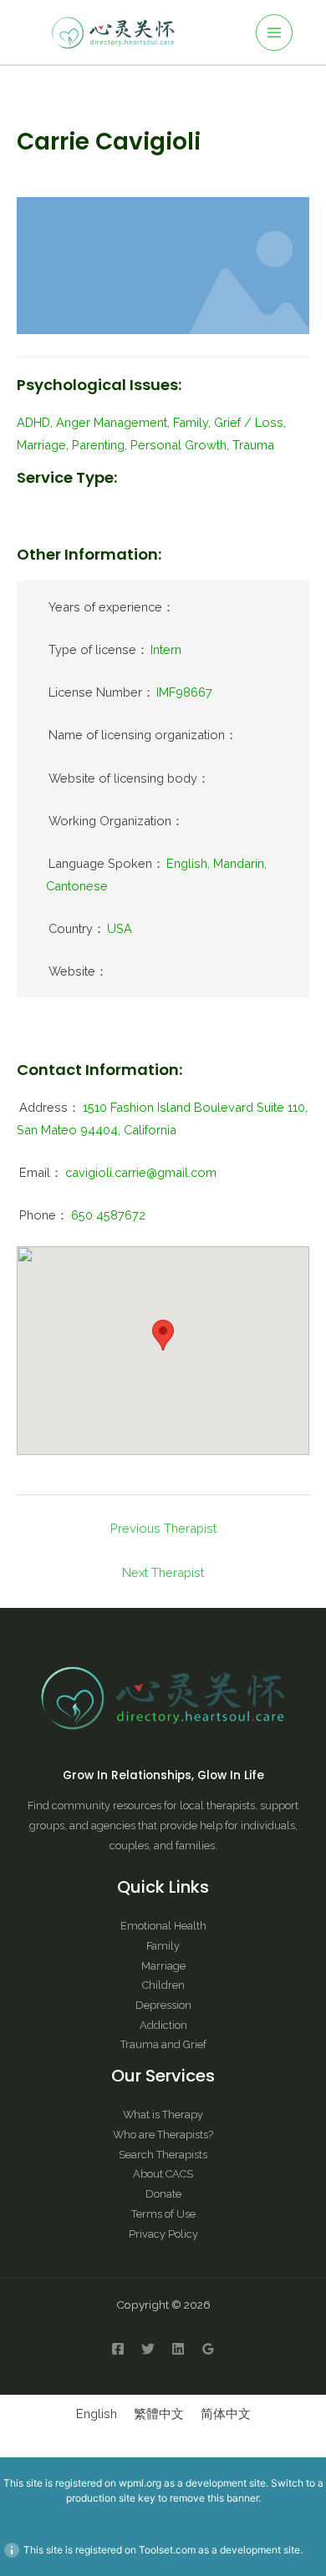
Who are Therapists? (163, 2135)
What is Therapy (163, 2115)
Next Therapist (163, 1572)
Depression (163, 2005)
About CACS (163, 2174)
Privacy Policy (163, 2234)
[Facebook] (118, 2349)
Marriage (163, 1966)
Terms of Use (163, 2214)
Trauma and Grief (163, 2044)
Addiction (163, 2025)
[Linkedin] (178, 2349)
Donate (163, 2194)
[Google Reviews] (208, 2349)
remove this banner (214, 2498)
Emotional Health (163, 1926)
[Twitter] (148, 2349)
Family (163, 1946)
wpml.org (140, 2483)
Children (163, 1985)
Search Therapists (163, 2155)
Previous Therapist (163, 1528)
